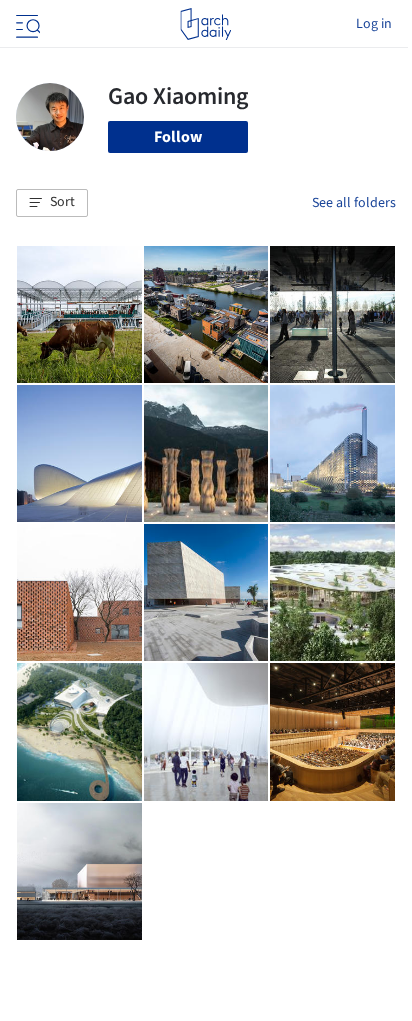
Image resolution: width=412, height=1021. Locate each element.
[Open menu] (26, 24)
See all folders (354, 203)
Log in (374, 24)
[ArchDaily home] (205, 24)
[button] (52, 203)
